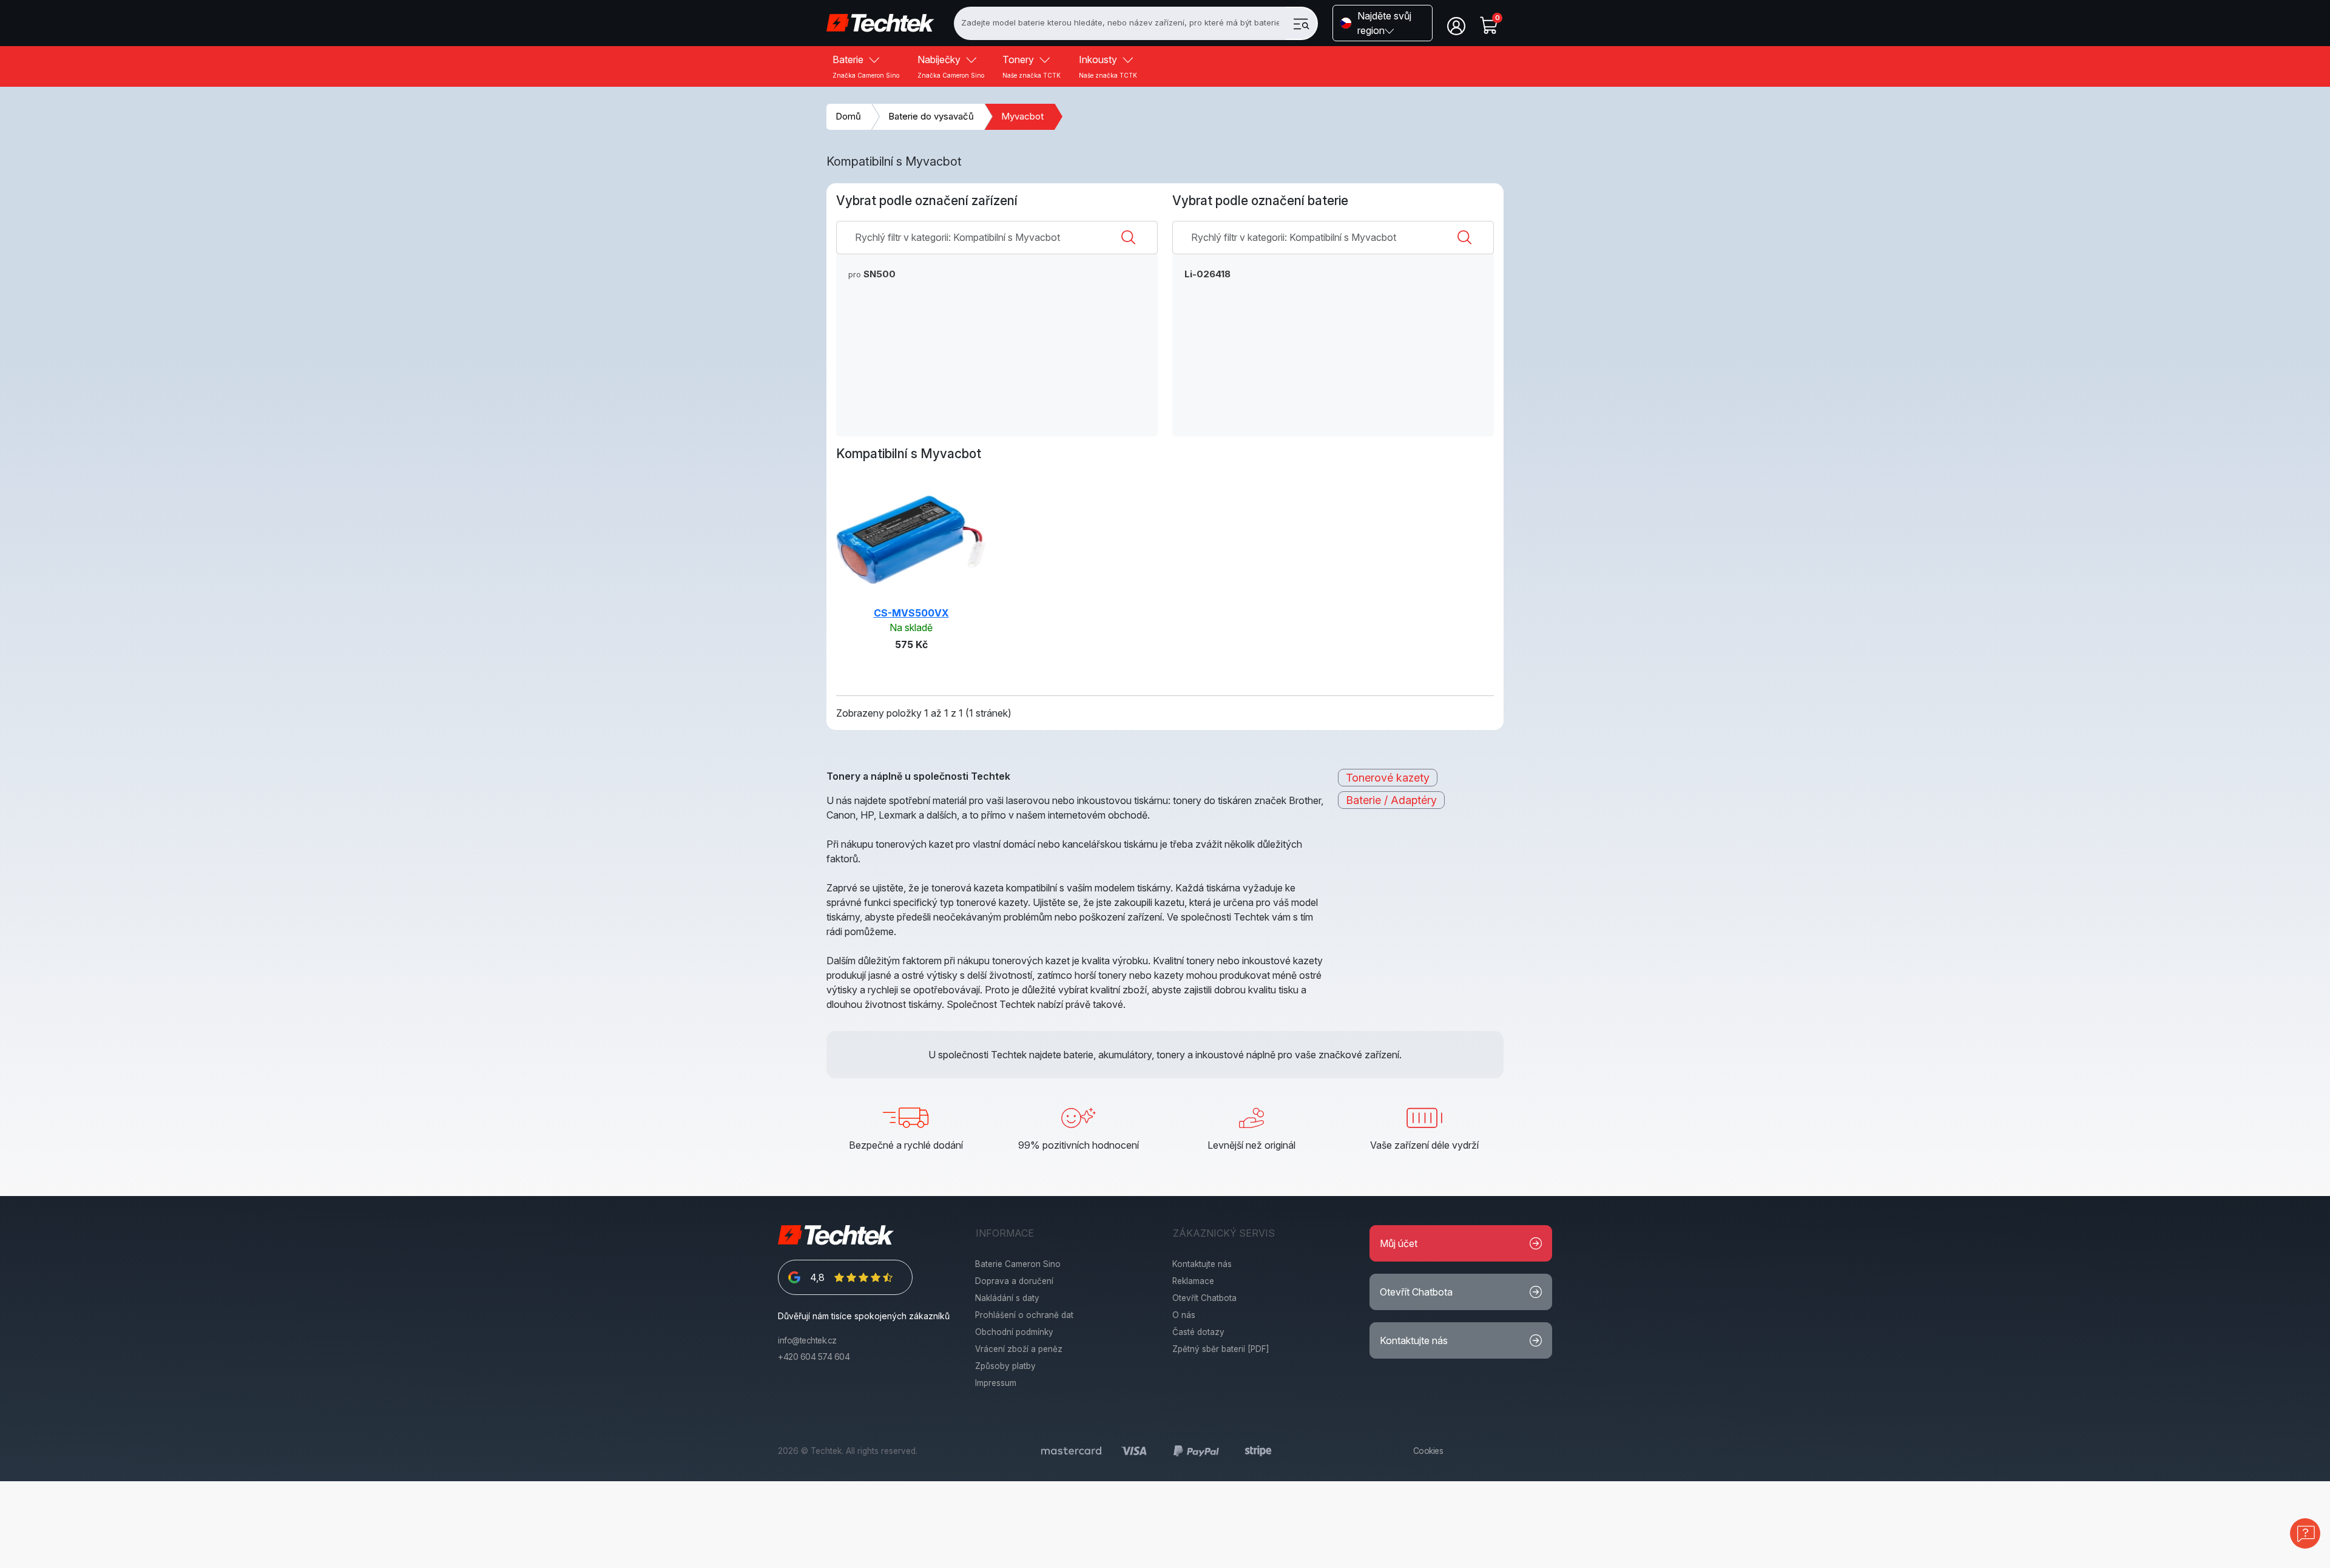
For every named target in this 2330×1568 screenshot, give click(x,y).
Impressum (996, 1383)
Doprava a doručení (1014, 1281)
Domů (848, 116)
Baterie (866, 66)
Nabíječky (951, 66)
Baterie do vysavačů (931, 116)
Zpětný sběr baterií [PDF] (1221, 1349)
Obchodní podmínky (1014, 1332)
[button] (1383, 23)
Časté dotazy (1198, 1332)
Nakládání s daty (1007, 1298)
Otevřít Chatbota (1204, 1298)
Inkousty (1108, 66)
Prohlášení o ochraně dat (1024, 1315)
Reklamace (1193, 1281)
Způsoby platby (1005, 1366)
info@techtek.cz (807, 1340)
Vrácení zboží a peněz (1019, 1349)
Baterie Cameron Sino (1018, 1264)
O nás (1184, 1315)
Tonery (1032, 66)
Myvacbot (1022, 116)
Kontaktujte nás (1202, 1264)
